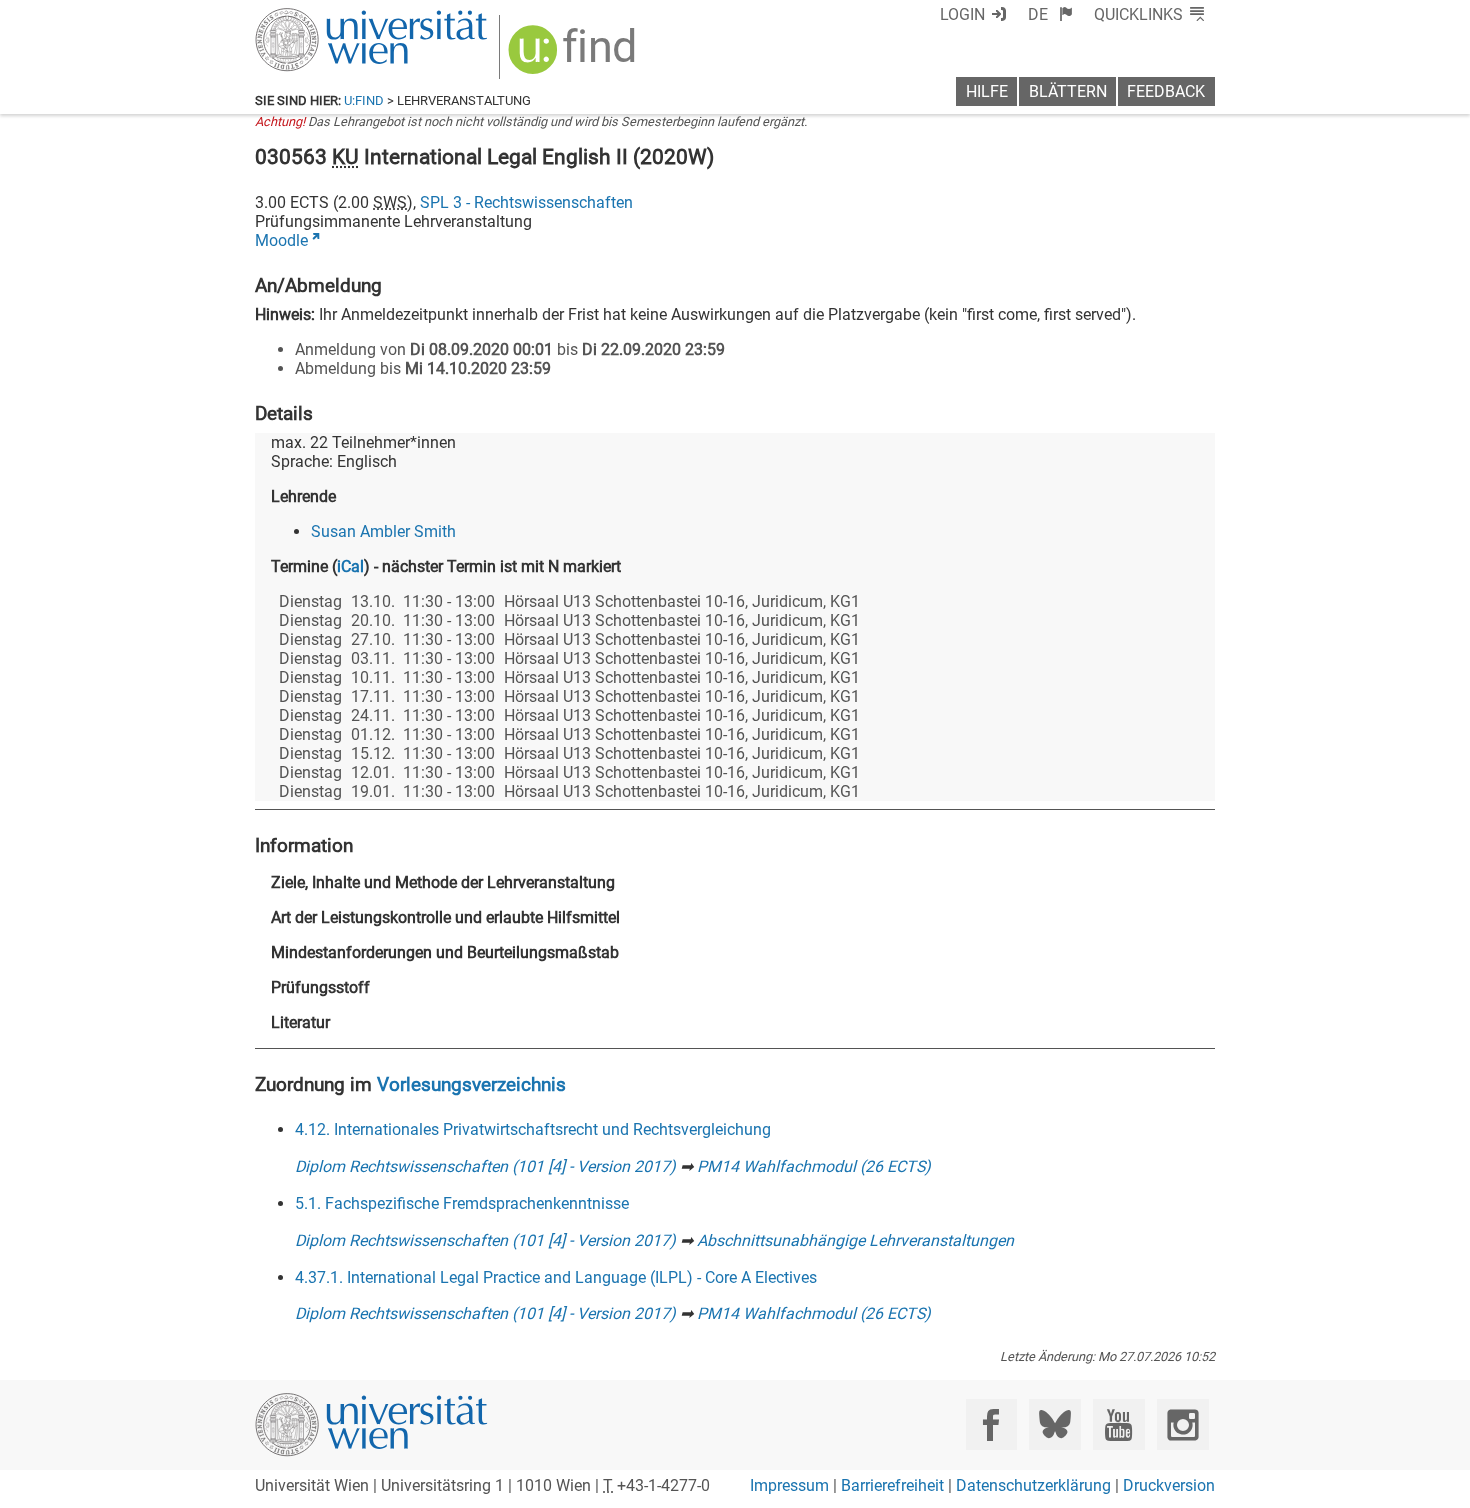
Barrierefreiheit (892, 1485)
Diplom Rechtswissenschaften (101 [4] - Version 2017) (485, 1166)
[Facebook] (991, 1424)
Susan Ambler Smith (383, 531)
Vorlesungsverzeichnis (471, 1084)
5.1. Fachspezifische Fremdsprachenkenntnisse (462, 1203)
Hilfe (987, 91)
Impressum (789, 1485)
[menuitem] (1050, 14)
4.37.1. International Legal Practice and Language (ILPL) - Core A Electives (556, 1277)
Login (962, 14)
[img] (574, 56)
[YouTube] (1118, 1424)
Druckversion (1169, 1485)
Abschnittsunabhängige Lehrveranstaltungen (855, 1240)
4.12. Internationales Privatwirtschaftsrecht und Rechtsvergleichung (533, 1129)
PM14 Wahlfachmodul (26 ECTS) (814, 1166)
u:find (364, 100)
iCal (350, 566)
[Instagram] (1182, 1424)
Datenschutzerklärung (1033, 1485)
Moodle (281, 240)
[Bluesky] (1054, 1424)
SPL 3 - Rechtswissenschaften (526, 202)
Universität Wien (324, 17)
